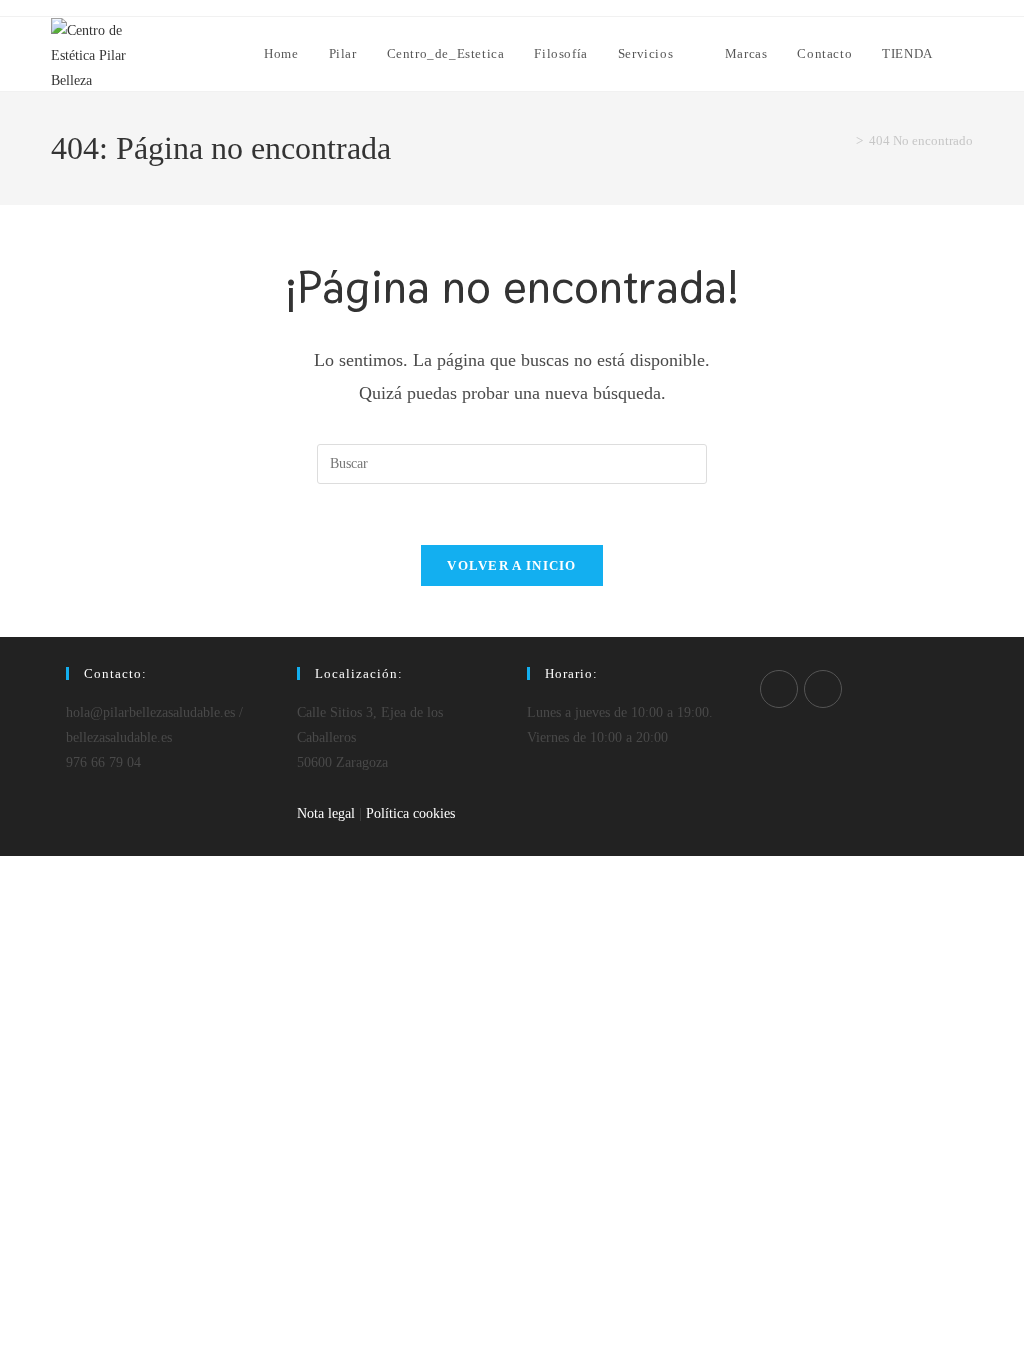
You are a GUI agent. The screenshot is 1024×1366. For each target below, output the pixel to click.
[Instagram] (823, 689)
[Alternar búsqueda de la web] (968, 54)
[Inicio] (845, 140)
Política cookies (410, 813)
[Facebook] (779, 689)
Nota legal (326, 813)
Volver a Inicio (512, 565)
